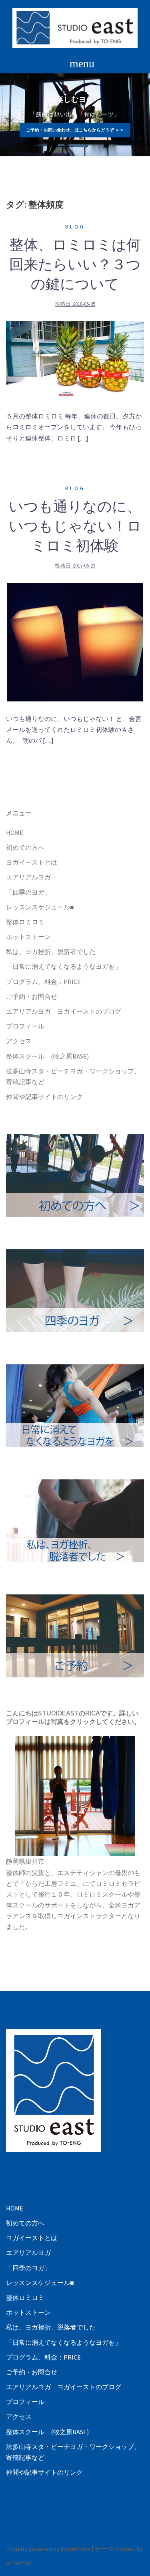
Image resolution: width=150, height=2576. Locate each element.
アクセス (19, 1041)
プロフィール (25, 1026)
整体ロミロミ (25, 922)
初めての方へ (25, 847)
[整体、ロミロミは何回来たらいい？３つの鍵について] (75, 359)
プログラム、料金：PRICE (43, 982)
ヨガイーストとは (32, 862)
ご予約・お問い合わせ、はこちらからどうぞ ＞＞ (75, 130)
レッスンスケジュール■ (40, 907)
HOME (15, 832)
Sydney (126, 2549)
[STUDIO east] (75, 27)
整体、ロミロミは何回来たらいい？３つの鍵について (75, 264)
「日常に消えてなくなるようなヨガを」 (64, 966)
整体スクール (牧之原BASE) (47, 1056)
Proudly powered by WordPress (48, 2549)
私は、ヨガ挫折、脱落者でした (51, 952)
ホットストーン (28, 937)
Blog (75, 227)
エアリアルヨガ (28, 877)
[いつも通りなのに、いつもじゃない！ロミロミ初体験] (75, 641)
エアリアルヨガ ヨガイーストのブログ (64, 1011)
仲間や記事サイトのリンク (44, 1097)
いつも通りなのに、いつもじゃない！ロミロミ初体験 (75, 526)
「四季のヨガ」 (28, 892)
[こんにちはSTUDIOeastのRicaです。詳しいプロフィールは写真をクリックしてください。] (75, 1796)
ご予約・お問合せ (32, 996)
